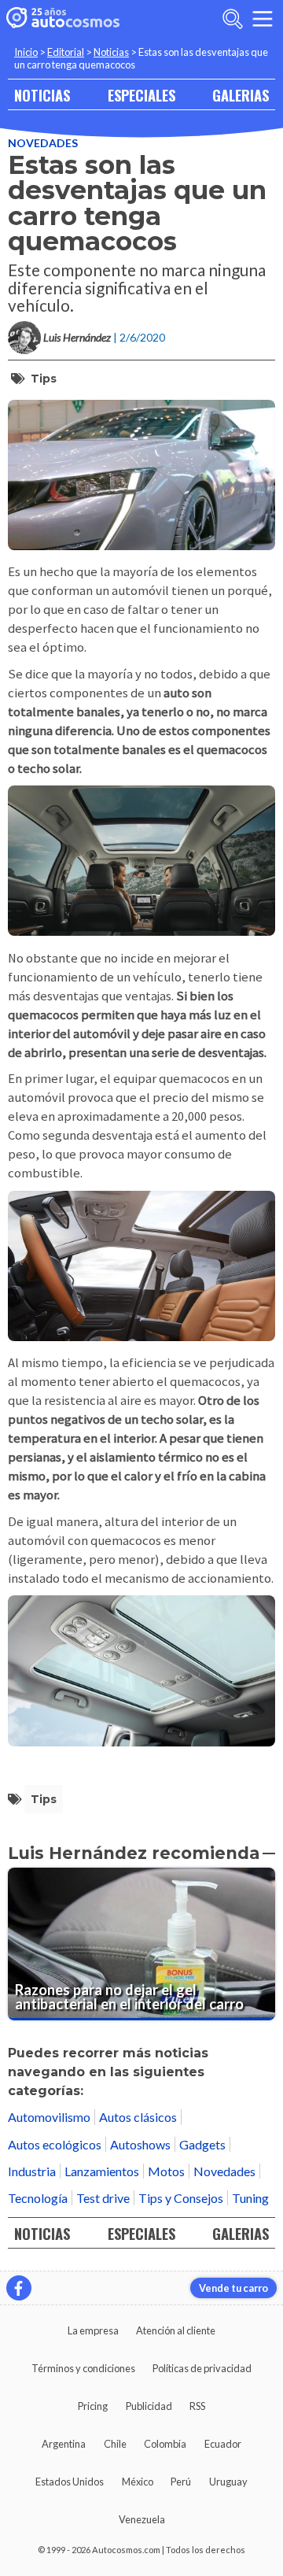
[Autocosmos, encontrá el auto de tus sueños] (63, 19)
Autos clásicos (138, 2117)
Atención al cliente (176, 2330)
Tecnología (38, 2198)
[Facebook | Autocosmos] (19, 2288)
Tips (44, 379)
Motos (166, 2171)
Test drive (103, 2198)
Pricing (93, 2406)
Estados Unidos (70, 2482)
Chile (115, 2444)
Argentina (64, 2444)
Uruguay (228, 2482)
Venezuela (142, 2519)
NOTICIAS (42, 95)
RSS (197, 2406)
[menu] (263, 19)
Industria (32, 2171)
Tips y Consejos (181, 2198)
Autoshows (140, 2144)
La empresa (93, 2330)
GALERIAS (241, 95)
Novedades (43, 143)
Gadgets (202, 2144)
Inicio (26, 52)
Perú (181, 2482)
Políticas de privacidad (202, 2368)
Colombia (165, 2444)
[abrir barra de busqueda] (233, 19)
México (138, 2482)
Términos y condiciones (83, 2368)
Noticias (111, 52)
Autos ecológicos (55, 2144)
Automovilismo (49, 2117)
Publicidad (149, 2406)
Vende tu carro (233, 2288)
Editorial (66, 52)
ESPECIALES (141, 95)
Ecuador (223, 2444)
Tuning (250, 2198)
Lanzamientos (102, 2171)
